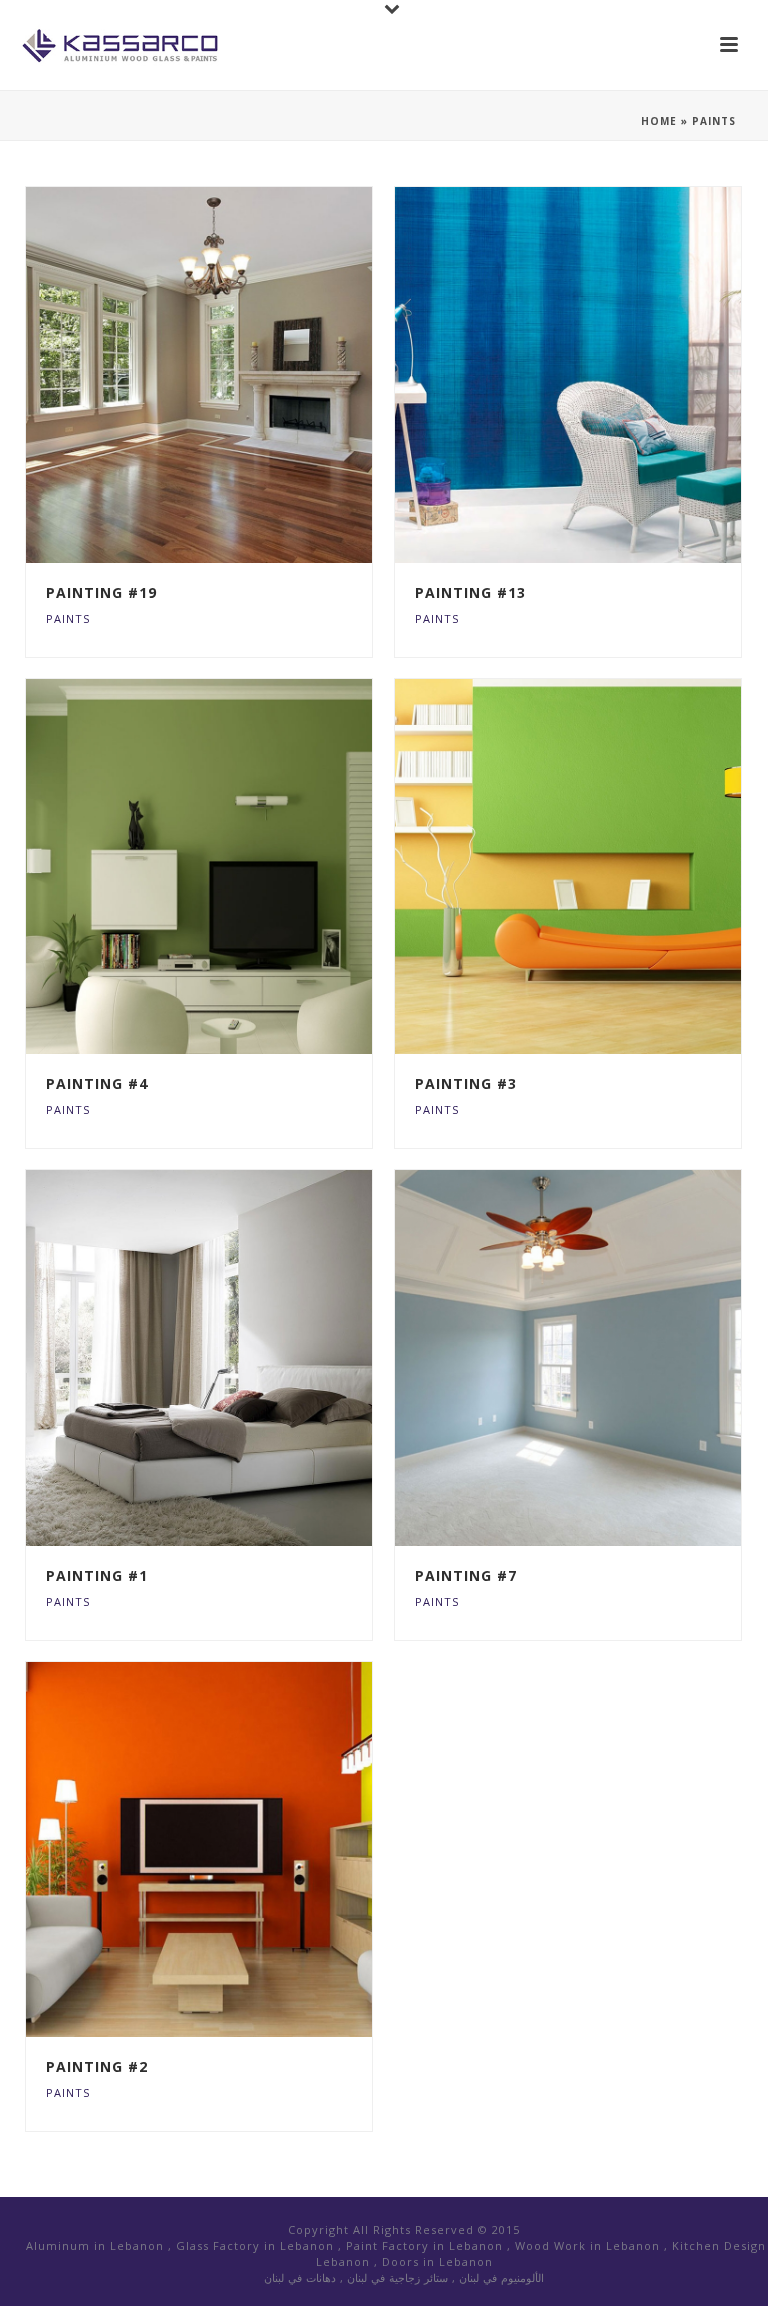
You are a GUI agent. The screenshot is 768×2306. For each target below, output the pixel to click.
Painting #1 (97, 1575)
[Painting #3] (609, 866)
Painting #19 (101, 592)
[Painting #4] (241, 866)
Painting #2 (97, 2066)
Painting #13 (470, 592)
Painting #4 (97, 1083)
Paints (68, 618)
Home (659, 121)
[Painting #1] (241, 1358)
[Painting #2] (241, 1849)
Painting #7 (466, 1575)
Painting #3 (466, 1083)
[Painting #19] (241, 375)
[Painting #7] (609, 1358)
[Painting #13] (609, 375)
